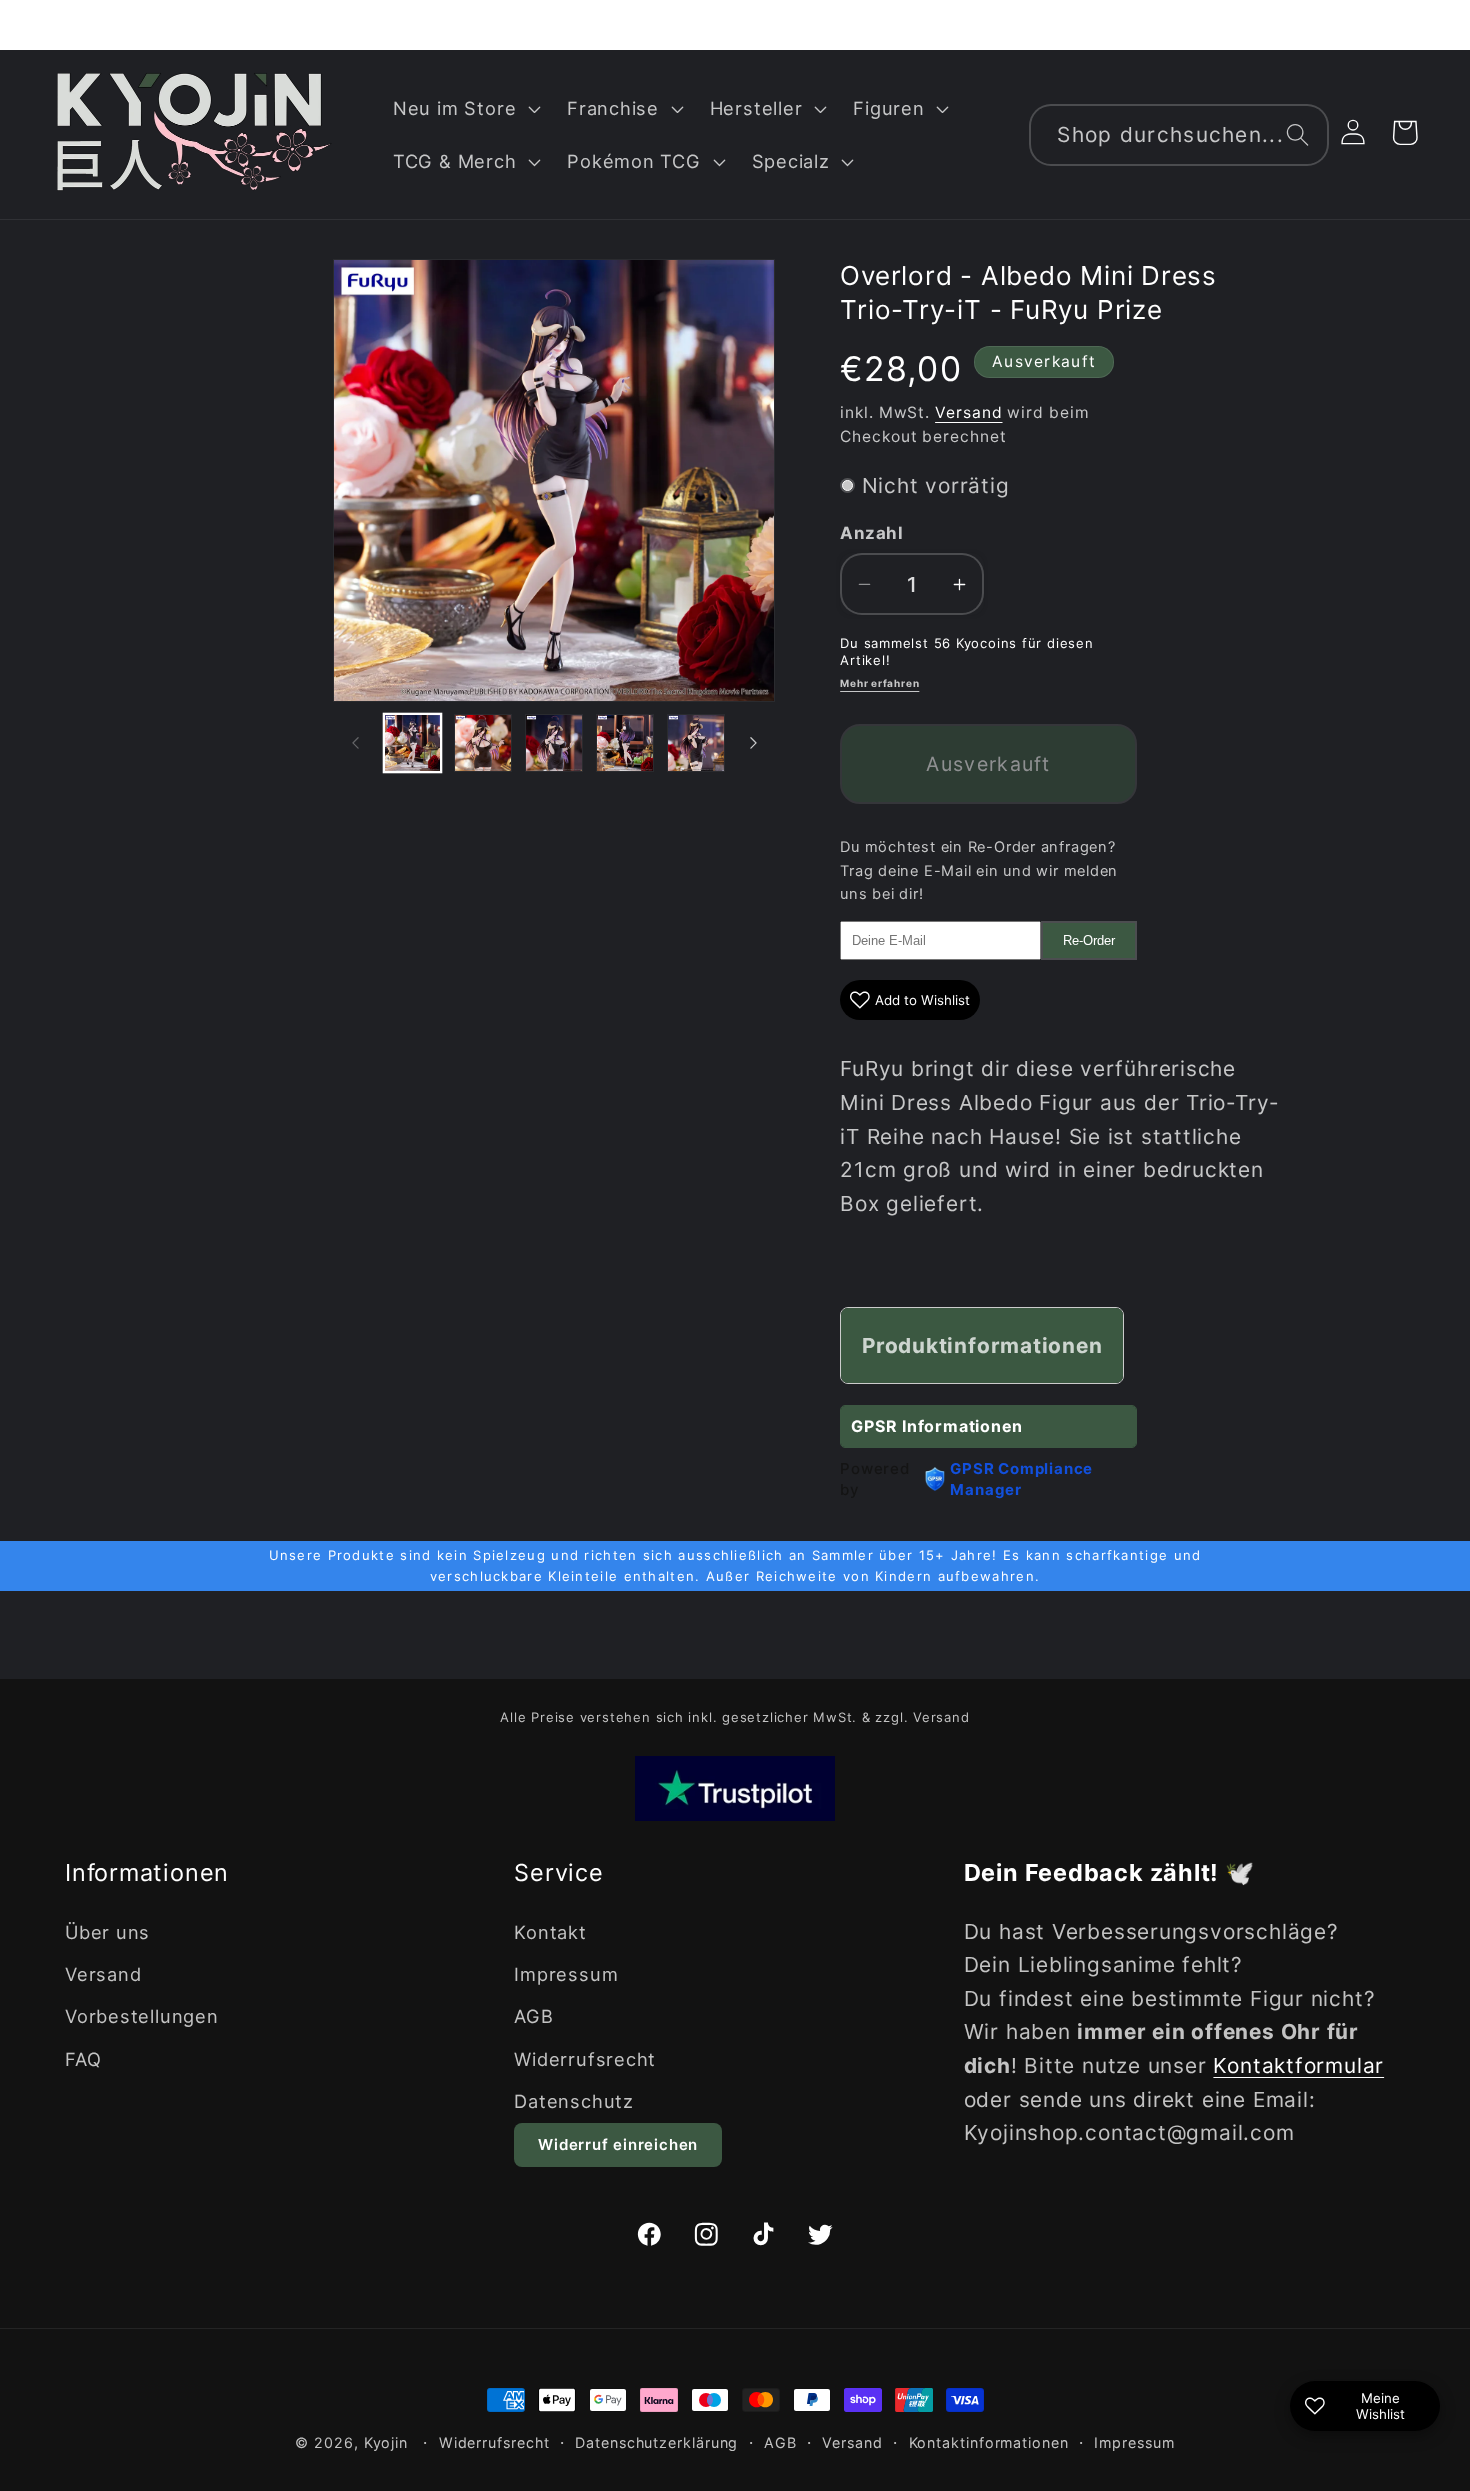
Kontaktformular (1298, 2065)
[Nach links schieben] (355, 743)
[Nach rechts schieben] (753, 743)
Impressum (566, 1974)
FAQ (83, 2059)
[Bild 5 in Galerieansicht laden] (696, 743)
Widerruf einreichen (618, 2144)
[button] (464, 108)
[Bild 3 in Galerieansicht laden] (554, 743)
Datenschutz (574, 2101)
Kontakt (550, 1932)
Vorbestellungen (142, 2016)
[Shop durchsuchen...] (1297, 134)
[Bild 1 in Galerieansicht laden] (413, 743)
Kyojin (386, 2442)
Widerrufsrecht (585, 2059)
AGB (533, 2016)
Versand (968, 412)
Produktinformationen (982, 1345)
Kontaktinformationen (989, 2442)
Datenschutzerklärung (656, 2442)
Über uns (107, 1932)
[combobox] (1178, 135)
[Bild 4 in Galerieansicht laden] (625, 743)
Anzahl (871, 533)
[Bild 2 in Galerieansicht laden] (483, 743)
